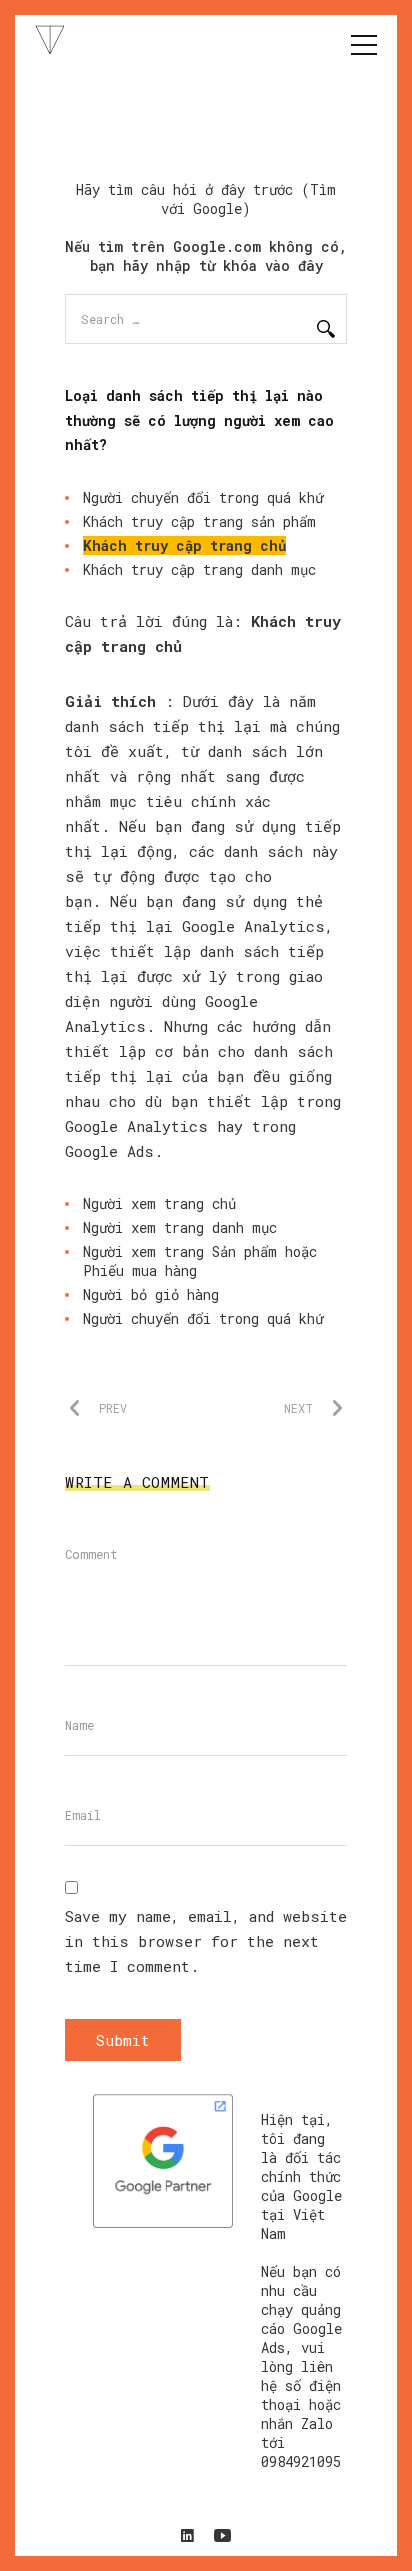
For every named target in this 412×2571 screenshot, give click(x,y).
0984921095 (301, 2461)
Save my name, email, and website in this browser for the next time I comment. (206, 1941)
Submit (123, 2040)
